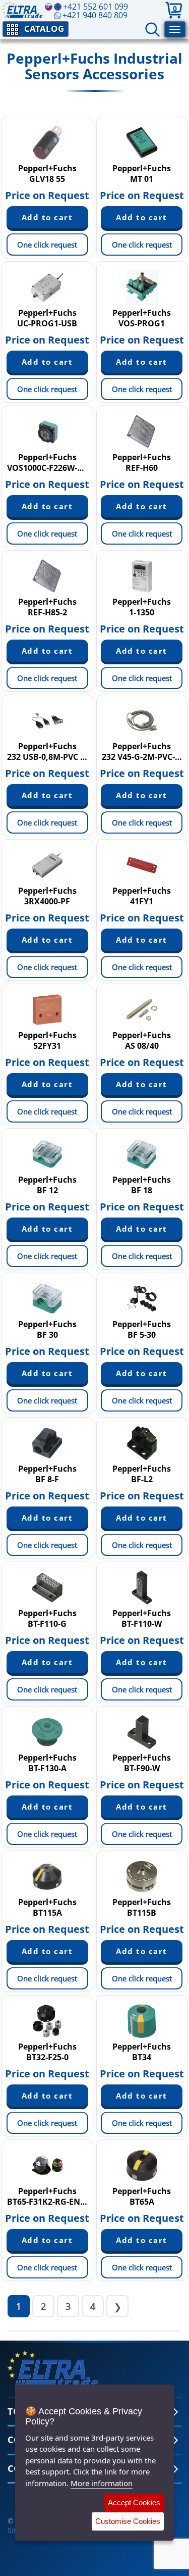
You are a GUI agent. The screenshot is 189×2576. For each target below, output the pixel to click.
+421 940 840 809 (95, 15)
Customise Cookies (128, 2521)
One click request (47, 245)
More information (102, 2483)
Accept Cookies (134, 2502)
